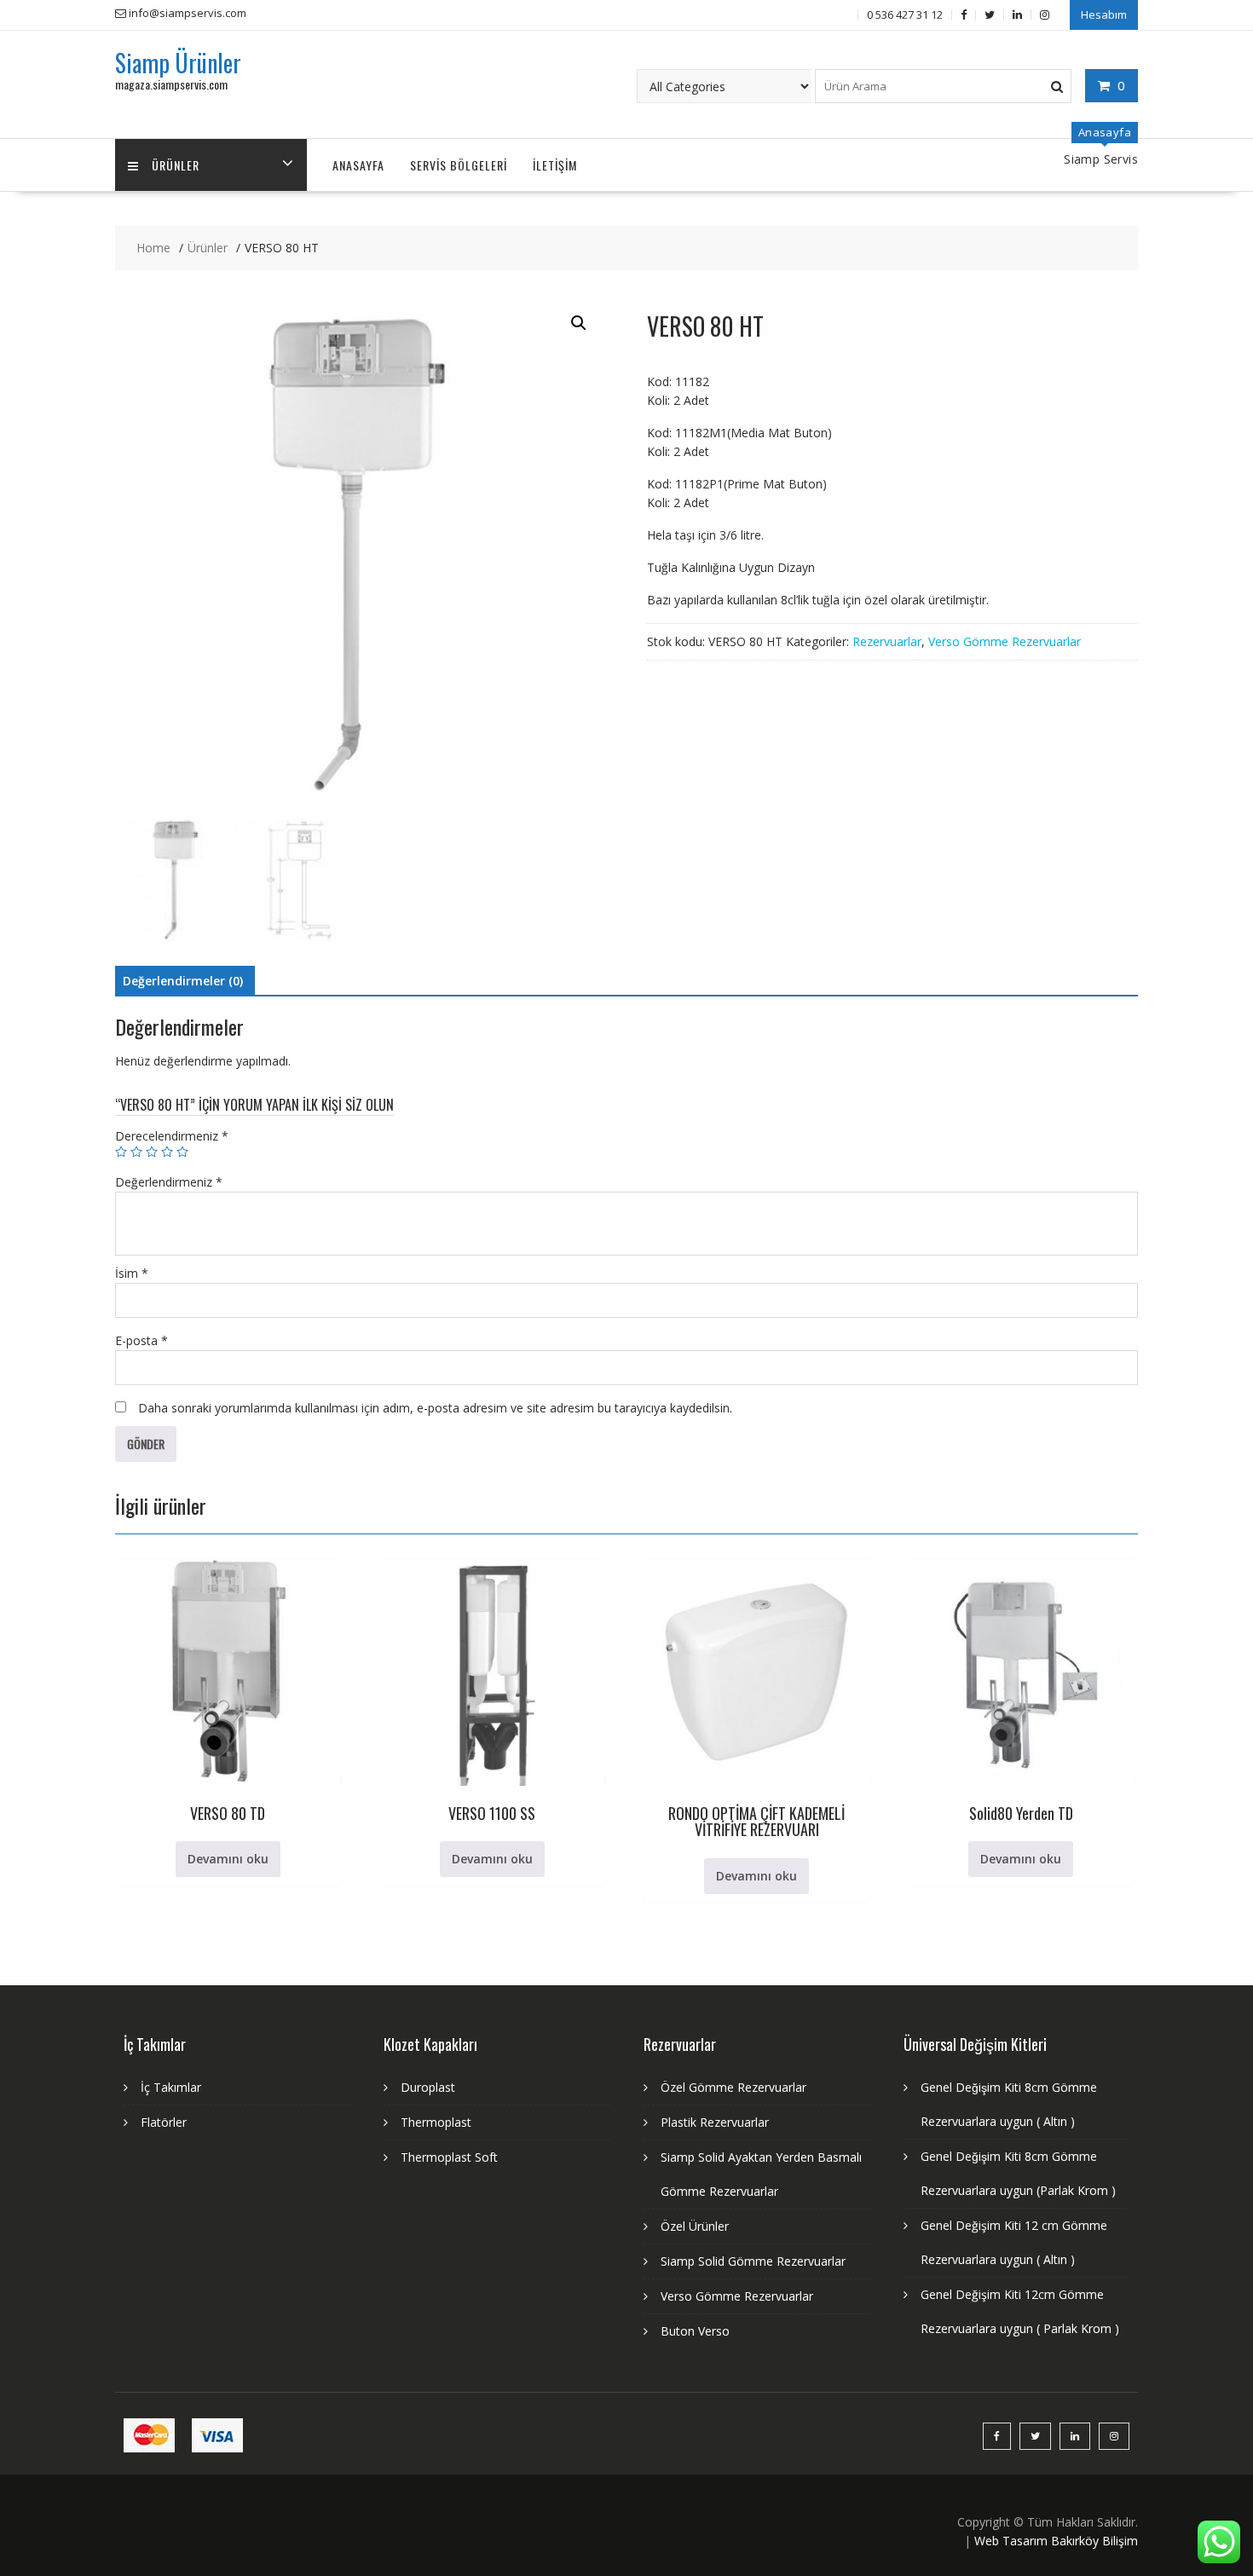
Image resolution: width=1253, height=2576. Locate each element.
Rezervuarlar (887, 641)
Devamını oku (228, 1859)
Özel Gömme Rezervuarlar (733, 2087)
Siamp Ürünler (178, 63)
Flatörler (164, 2122)
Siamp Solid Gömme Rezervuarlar (753, 2261)
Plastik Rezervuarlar (715, 2122)
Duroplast (428, 2087)
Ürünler (176, 165)
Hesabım (1104, 14)
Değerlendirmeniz (169, 1182)
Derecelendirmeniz (172, 1136)
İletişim (555, 165)
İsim (132, 1273)
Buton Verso (695, 2331)
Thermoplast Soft (449, 2157)
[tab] (183, 981)
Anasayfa (358, 165)
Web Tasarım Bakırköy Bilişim (1056, 2541)
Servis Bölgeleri (459, 165)
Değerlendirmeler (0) (183, 981)
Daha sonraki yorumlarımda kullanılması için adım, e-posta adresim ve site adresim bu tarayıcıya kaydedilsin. (435, 1408)
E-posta (141, 1340)
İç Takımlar (171, 2087)
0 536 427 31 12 (905, 14)
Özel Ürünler (695, 2226)
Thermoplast (436, 2122)
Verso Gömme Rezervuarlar (1005, 641)
